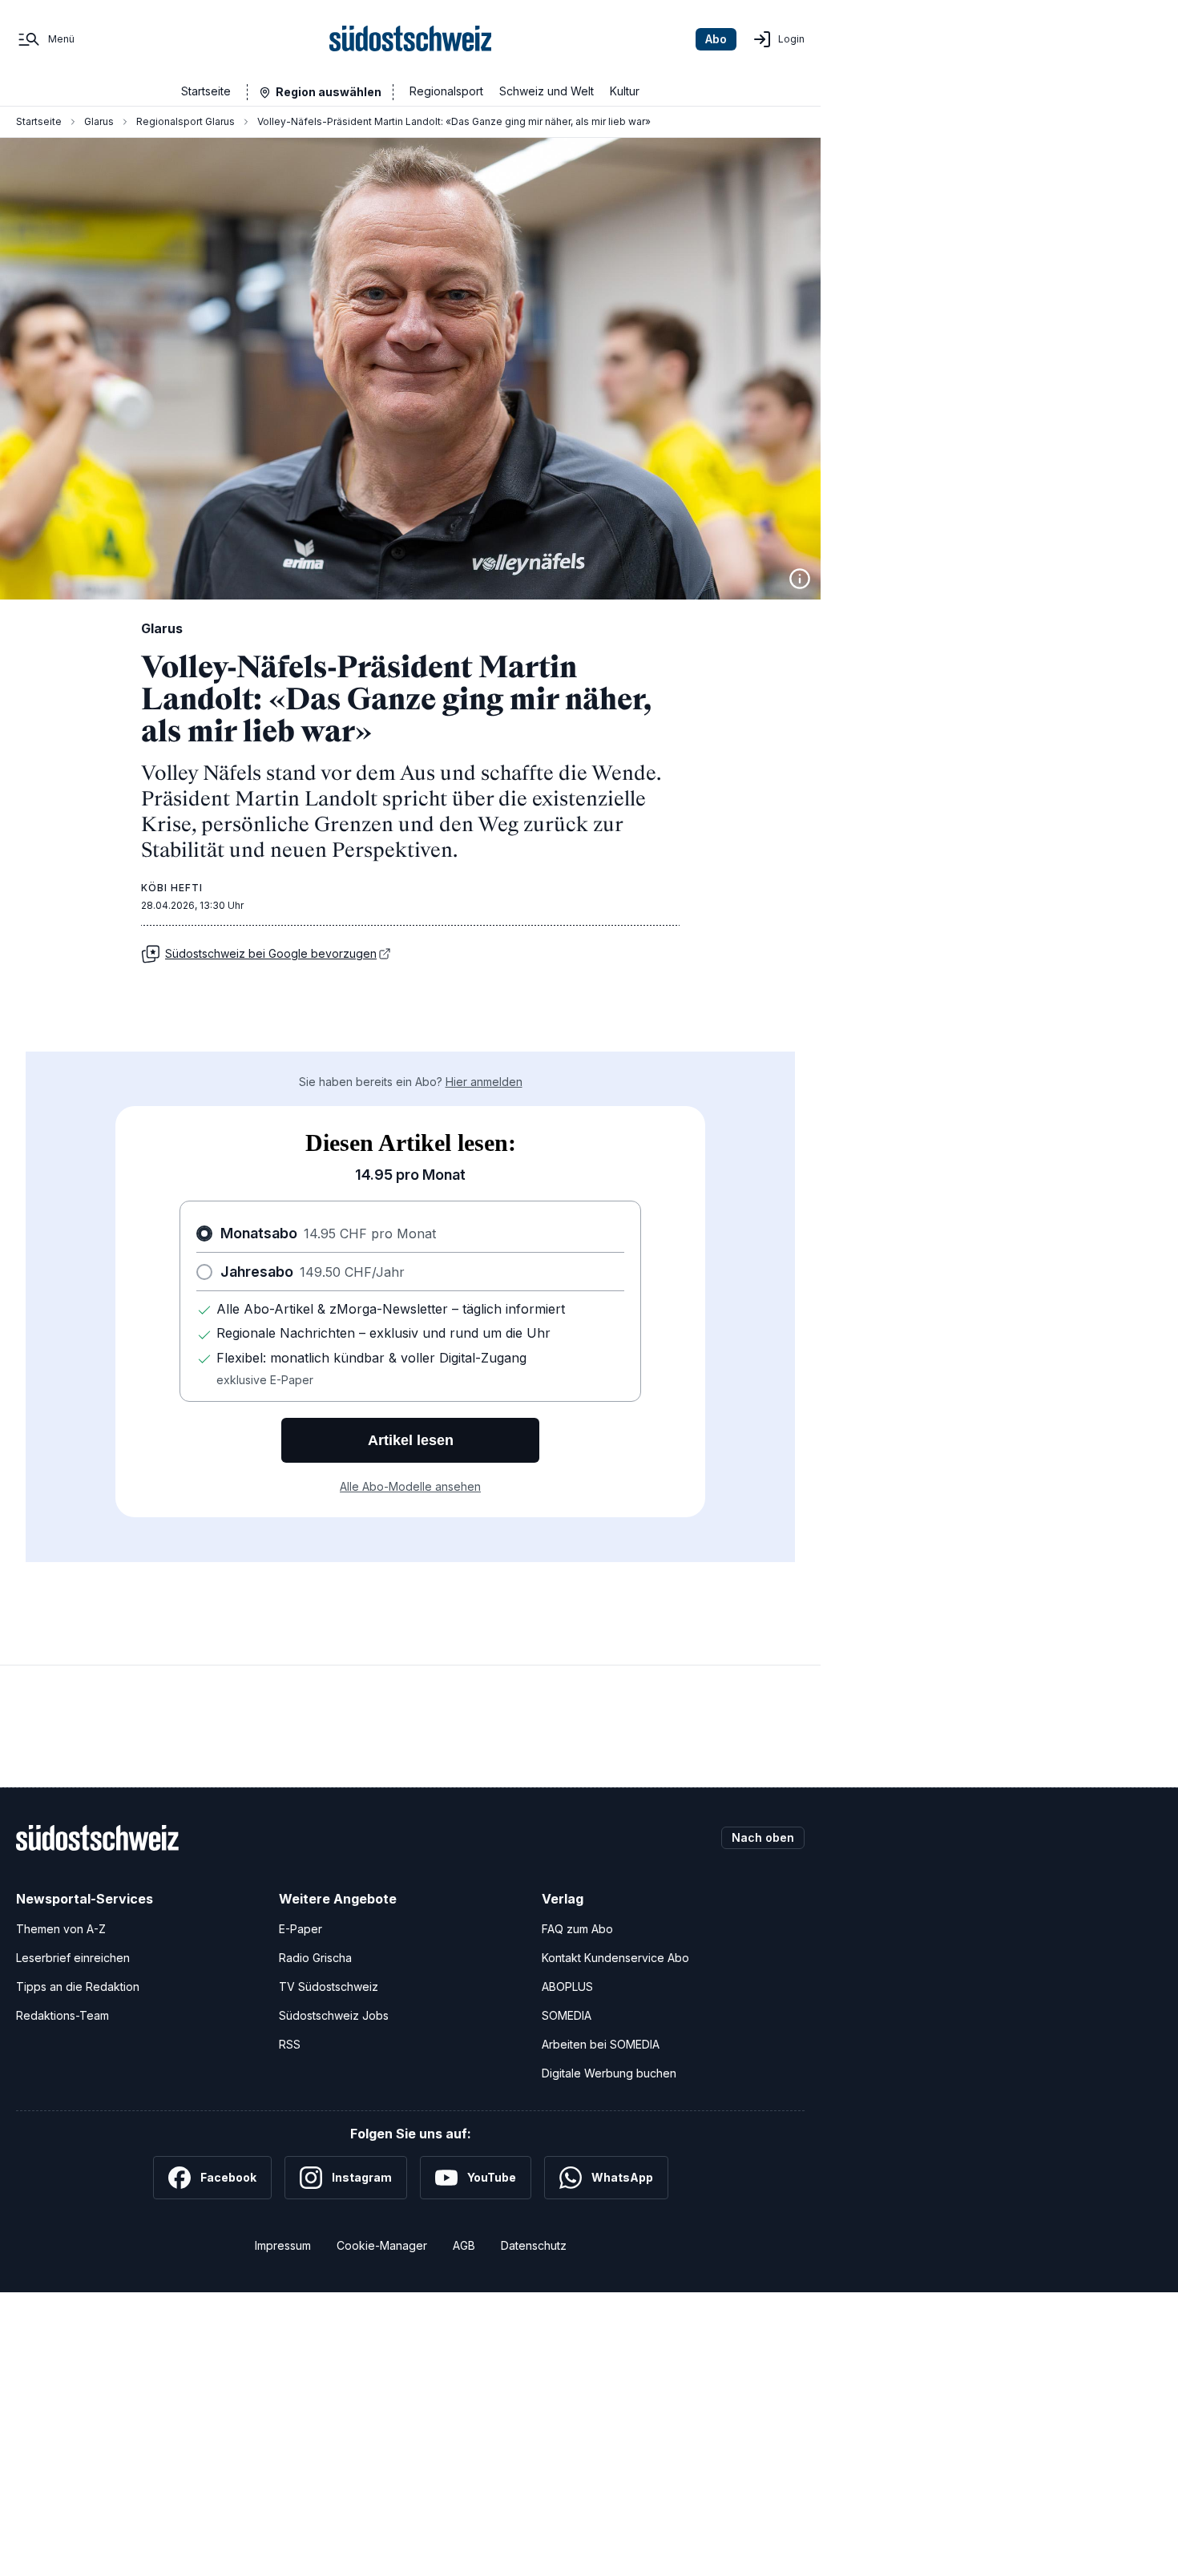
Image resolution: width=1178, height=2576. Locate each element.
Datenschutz (534, 2245)
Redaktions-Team (63, 2015)
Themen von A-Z (61, 1929)
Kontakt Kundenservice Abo (615, 1958)
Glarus (99, 121)
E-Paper (301, 1929)
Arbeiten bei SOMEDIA (601, 2044)
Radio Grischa (315, 1958)
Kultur (625, 91)
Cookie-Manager (382, 2245)
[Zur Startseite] (411, 39)
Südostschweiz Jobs (334, 2015)
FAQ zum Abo (577, 1929)
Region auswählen (329, 92)
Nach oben (763, 1837)
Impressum (283, 2245)
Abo (716, 39)
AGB (464, 2245)
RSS (290, 2044)
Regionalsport (446, 91)
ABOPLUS (567, 1987)
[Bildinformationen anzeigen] (800, 579)
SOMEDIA (567, 2015)
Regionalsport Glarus (186, 121)
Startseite (206, 91)
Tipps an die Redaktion (78, 1987)
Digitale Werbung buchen (609, 2073)
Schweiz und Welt (547, 91)
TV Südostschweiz (329, 1987)
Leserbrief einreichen (73, 1958)
